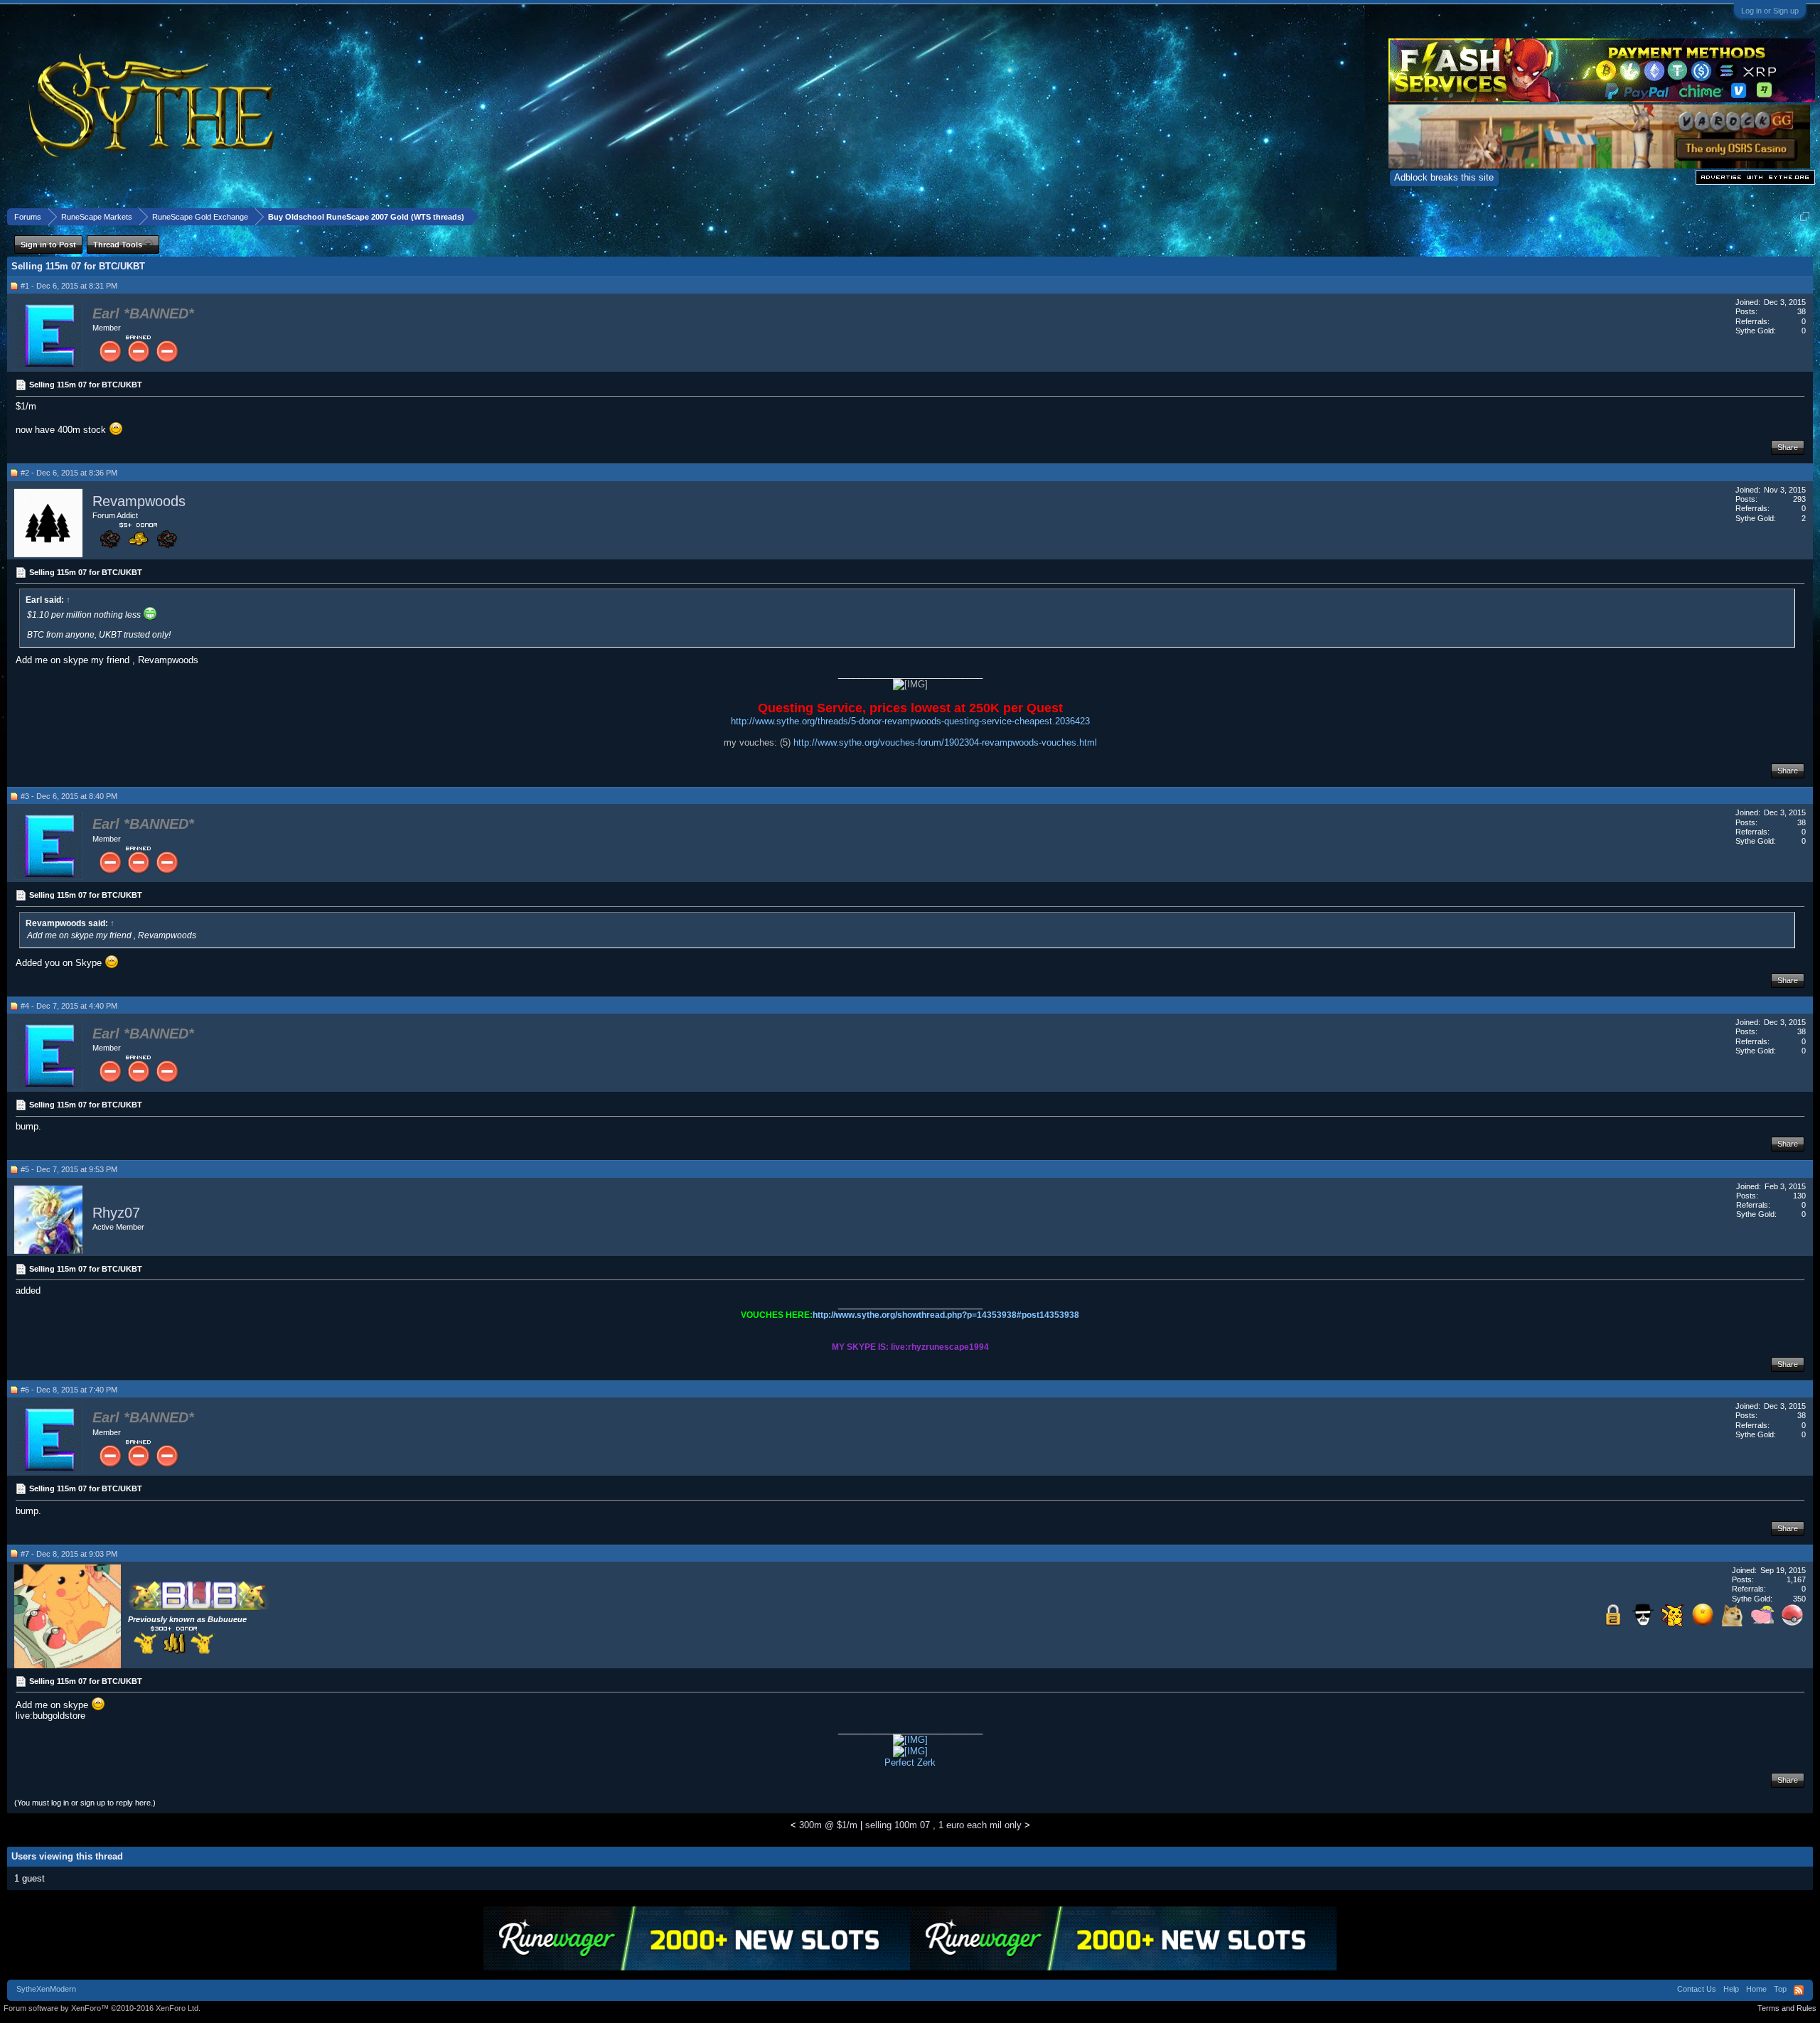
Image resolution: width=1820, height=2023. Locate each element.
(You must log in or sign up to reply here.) (85, 1803)
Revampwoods (139, 501)
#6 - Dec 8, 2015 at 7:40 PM (69, 1390)
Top (1780, 1989)
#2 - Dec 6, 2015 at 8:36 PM (69, 473)
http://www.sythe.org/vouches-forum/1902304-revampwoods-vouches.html (945, 742)
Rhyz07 (116, 1213)
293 (1799, 499)
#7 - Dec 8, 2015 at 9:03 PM (69, 1554)
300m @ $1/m (828, 1825)
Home (1756, 1989)
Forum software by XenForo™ (102, 2008)
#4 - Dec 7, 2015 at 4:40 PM (69, 1006)
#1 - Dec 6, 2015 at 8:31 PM (69, 286)
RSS (1799, 1990)
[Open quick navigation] (1805, 216)
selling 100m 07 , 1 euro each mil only (943, 1825)
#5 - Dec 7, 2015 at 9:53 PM (69, 1169)
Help (1731, 1989)
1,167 (1796, 1579)
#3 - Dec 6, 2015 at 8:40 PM (69, 796)
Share (1788, 447)
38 (1802, 311)
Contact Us (1697, 1989)
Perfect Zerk (910, 1762)
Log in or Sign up (1770, 11)
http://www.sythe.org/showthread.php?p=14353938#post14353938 (946, 1315)
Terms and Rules (1787, 2008)
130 (1799, 1196)
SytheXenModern (46, 1989)
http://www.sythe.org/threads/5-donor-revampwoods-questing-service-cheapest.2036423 (910, 721)
